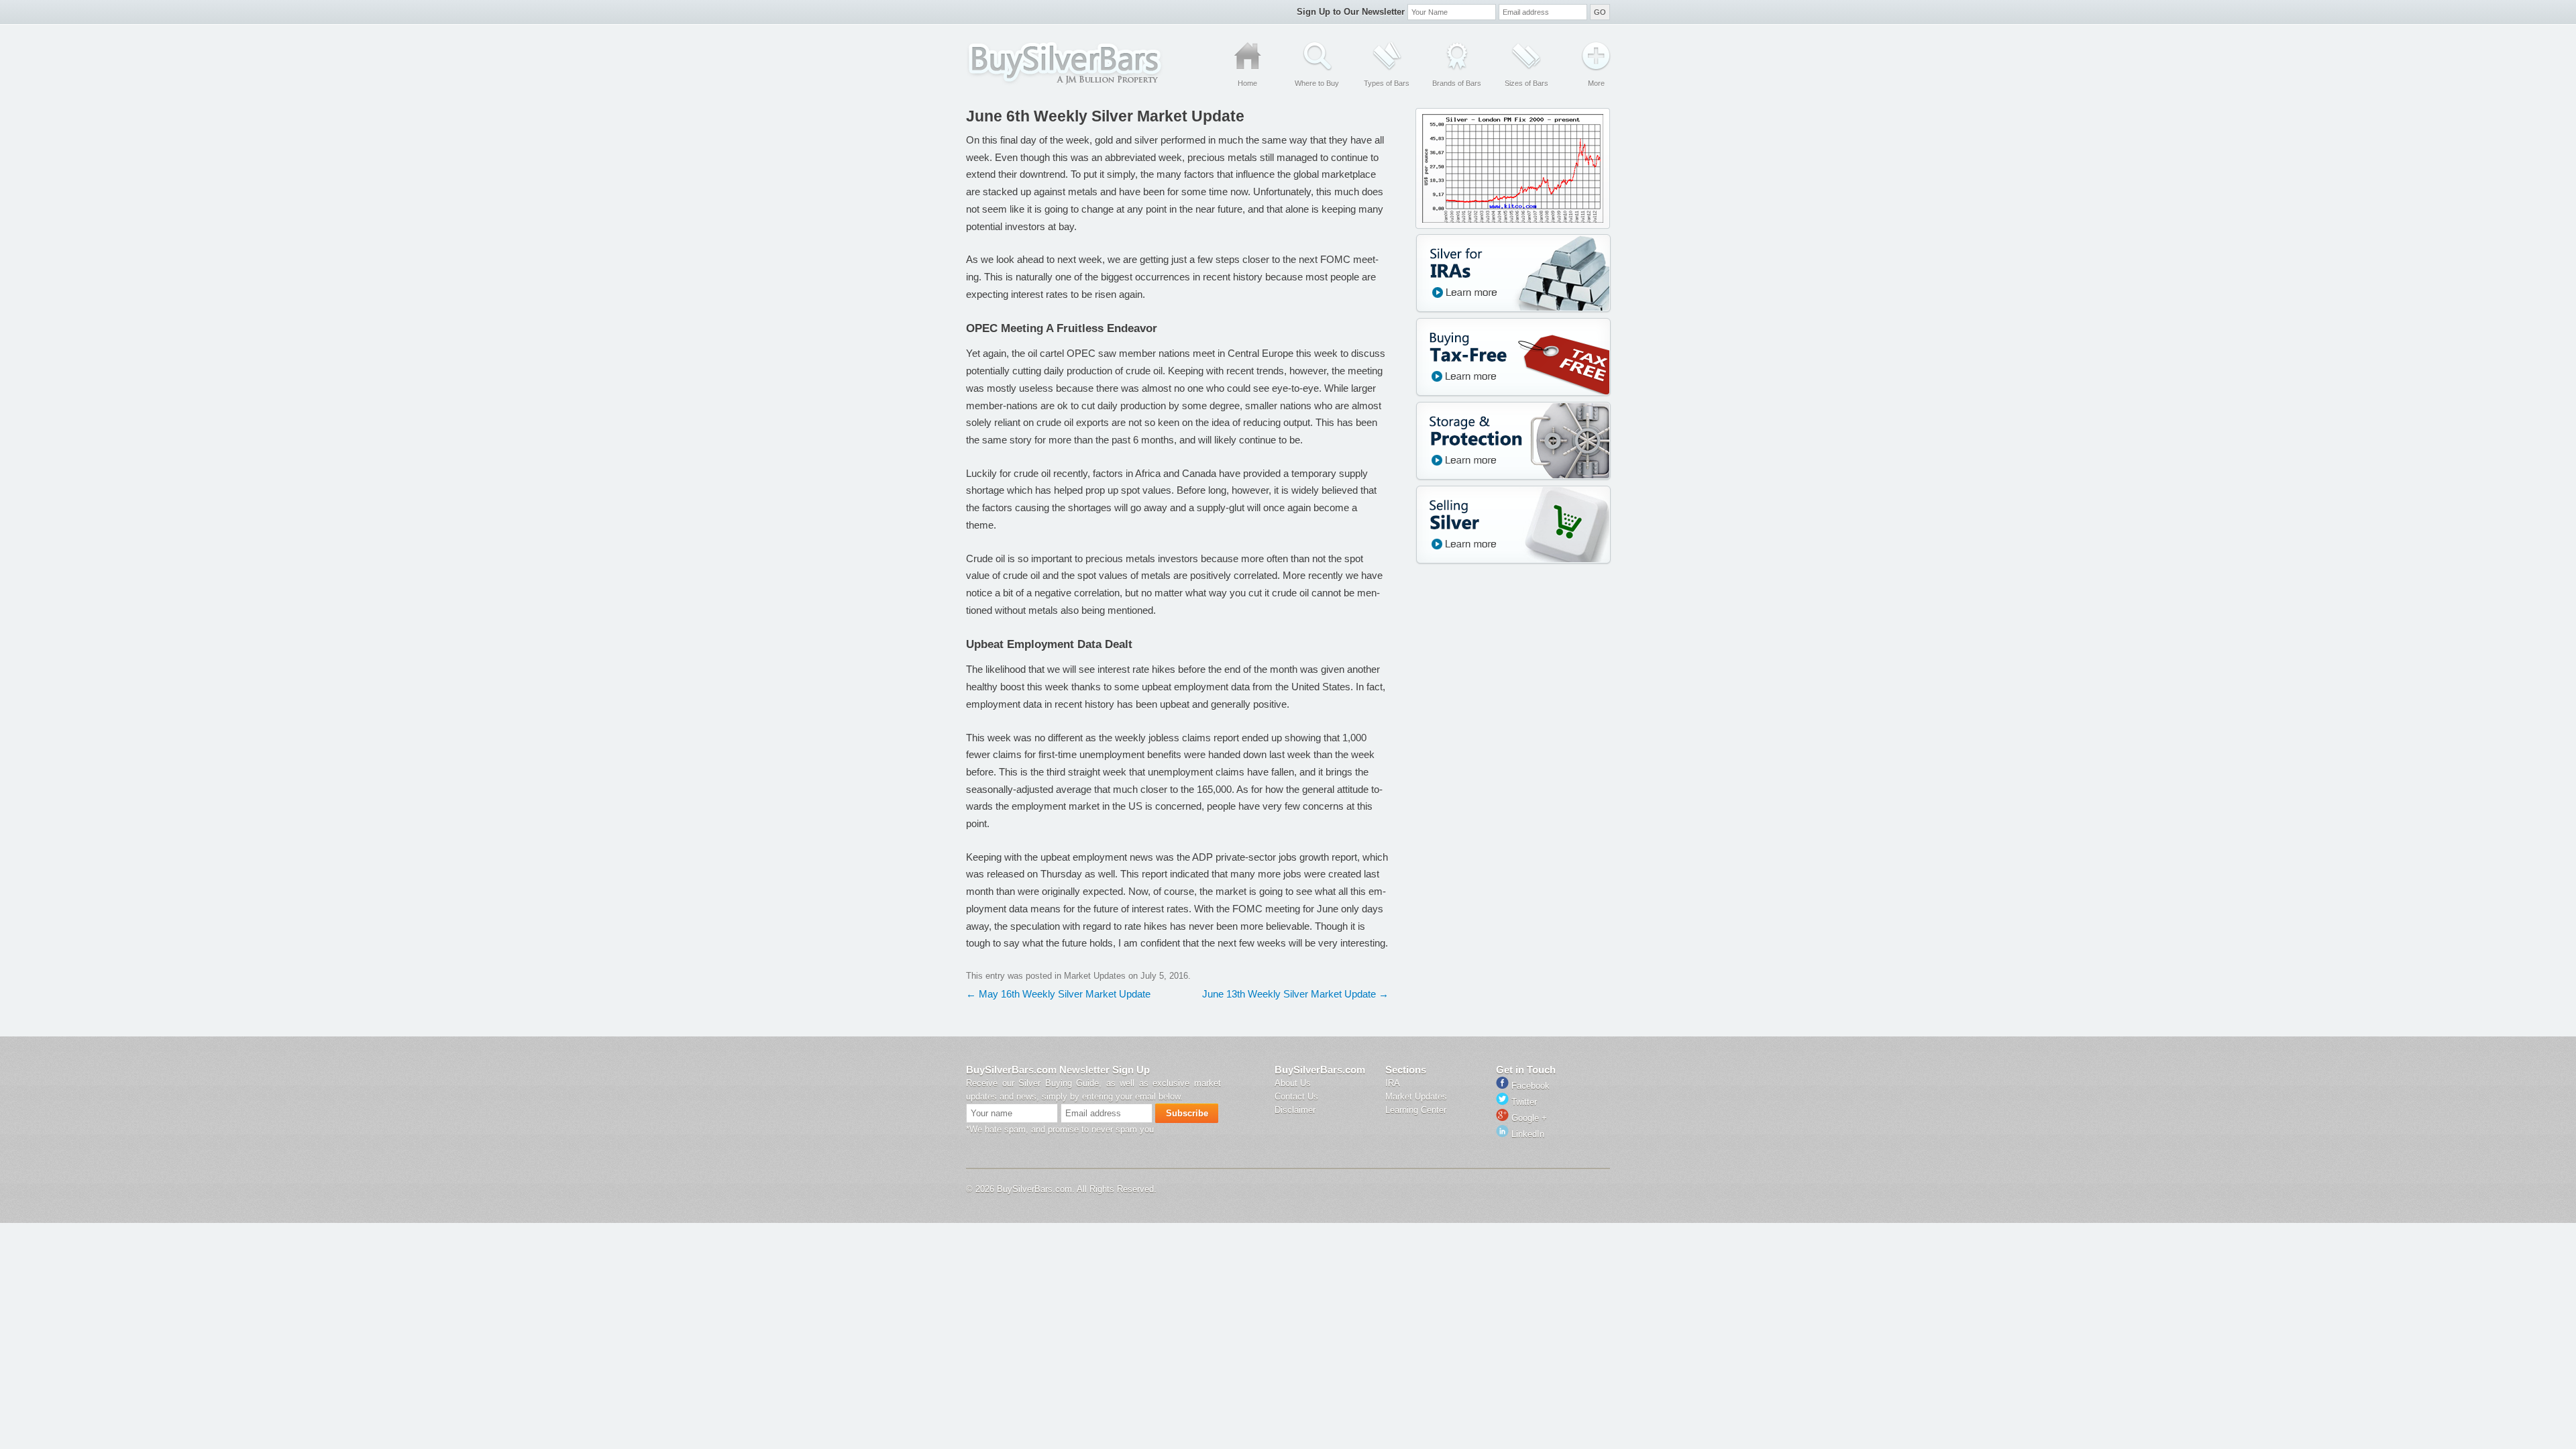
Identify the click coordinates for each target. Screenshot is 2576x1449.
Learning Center (1416, 1110)
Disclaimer (1295, 1110)
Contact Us (1296, 1096)
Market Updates (1095, 976)
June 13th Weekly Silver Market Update (1295, 994)
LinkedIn (1526, 1134)
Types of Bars (1387, 83)
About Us (1293, 1083)
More (1596, 83)
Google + (1528, 1118)
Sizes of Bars (1526, 83)
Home (1247, 83)
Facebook (1529, 1086)
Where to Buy (1317, 83)
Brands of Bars (1457, 83)
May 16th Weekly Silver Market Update (1058, 994)
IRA (1393, 1083)
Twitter (1523, 1102)
